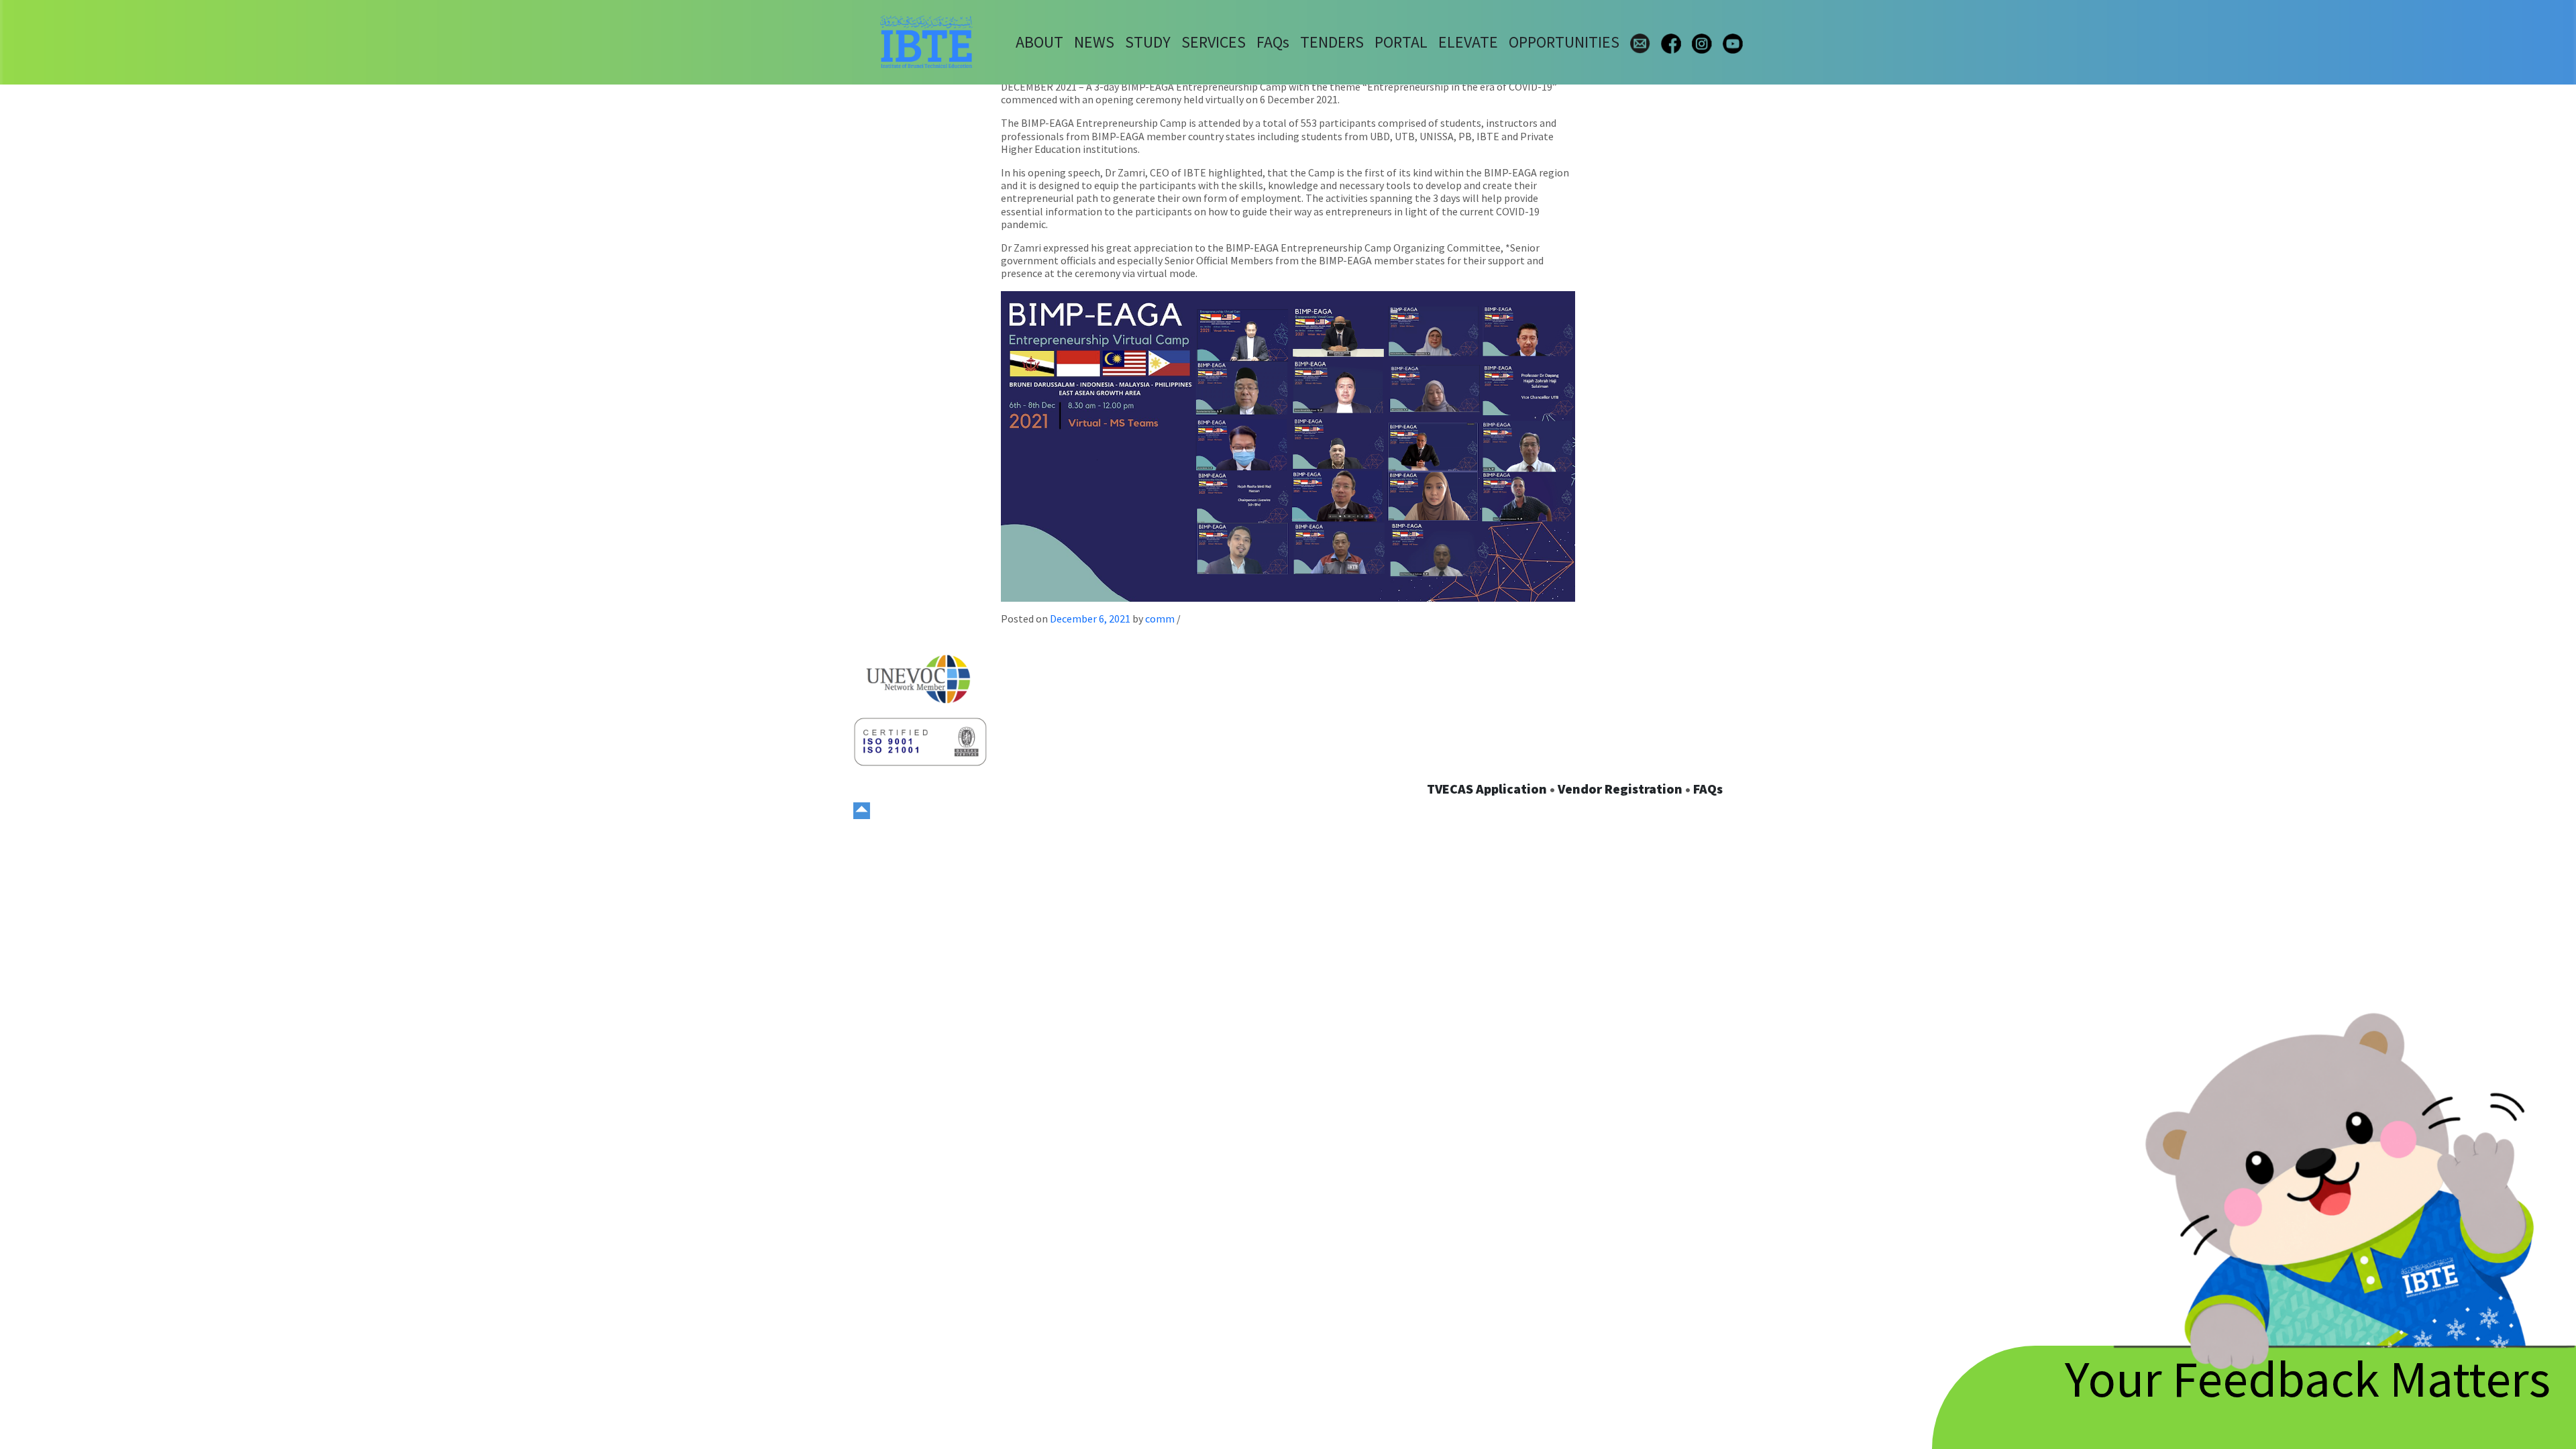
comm (1160, 619)
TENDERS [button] (1332, 42)
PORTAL (1401, 42)
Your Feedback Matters (2308, 1378)
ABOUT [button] (1039, 42)
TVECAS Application (1487, 789)
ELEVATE (1468, 42)
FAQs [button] (1273, 42)
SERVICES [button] (1214, 42)
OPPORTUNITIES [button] (1564, 42)
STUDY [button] (1148, 42)
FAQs (1708, 789)
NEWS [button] (1094, 42)
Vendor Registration (1620, 789)
